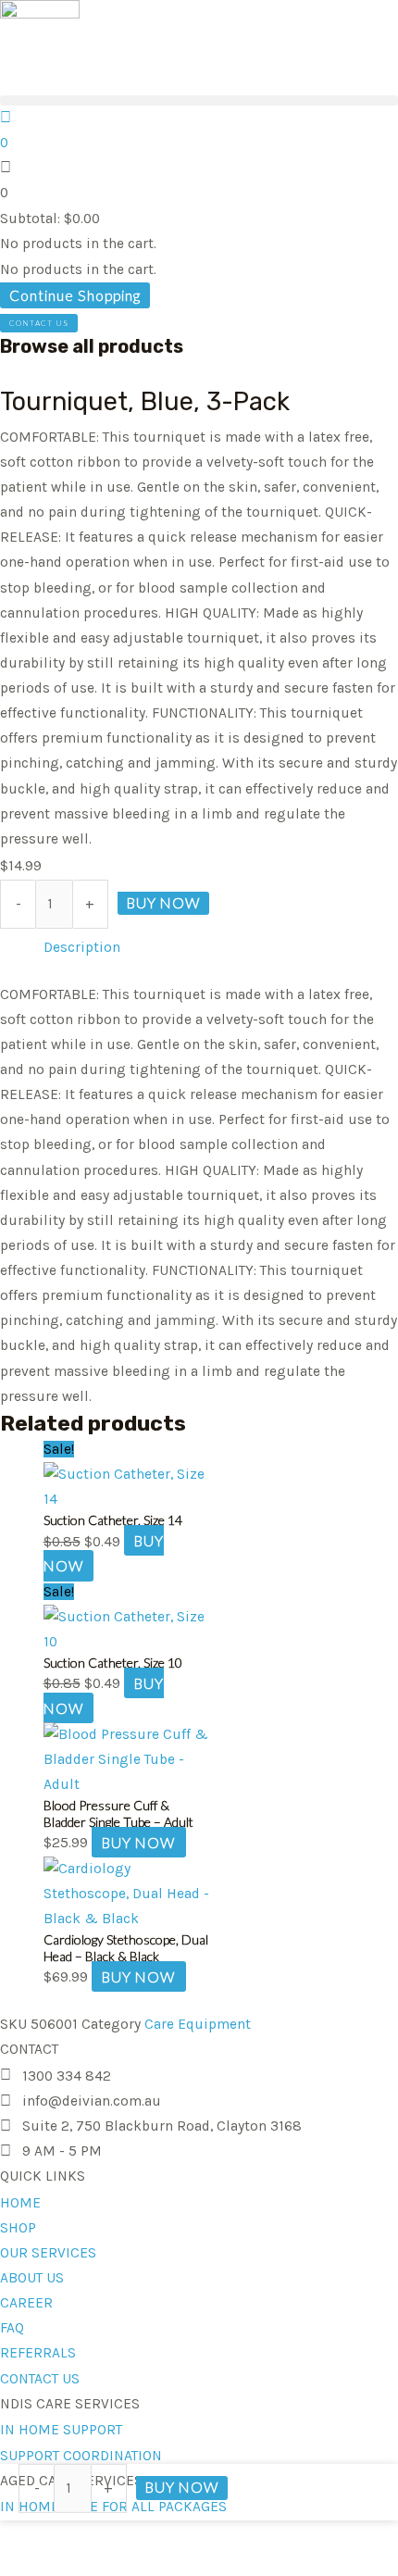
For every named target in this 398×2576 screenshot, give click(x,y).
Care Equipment (198, 2024)
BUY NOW (163, 903)
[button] (199, 100)
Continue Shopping (75, 295)
